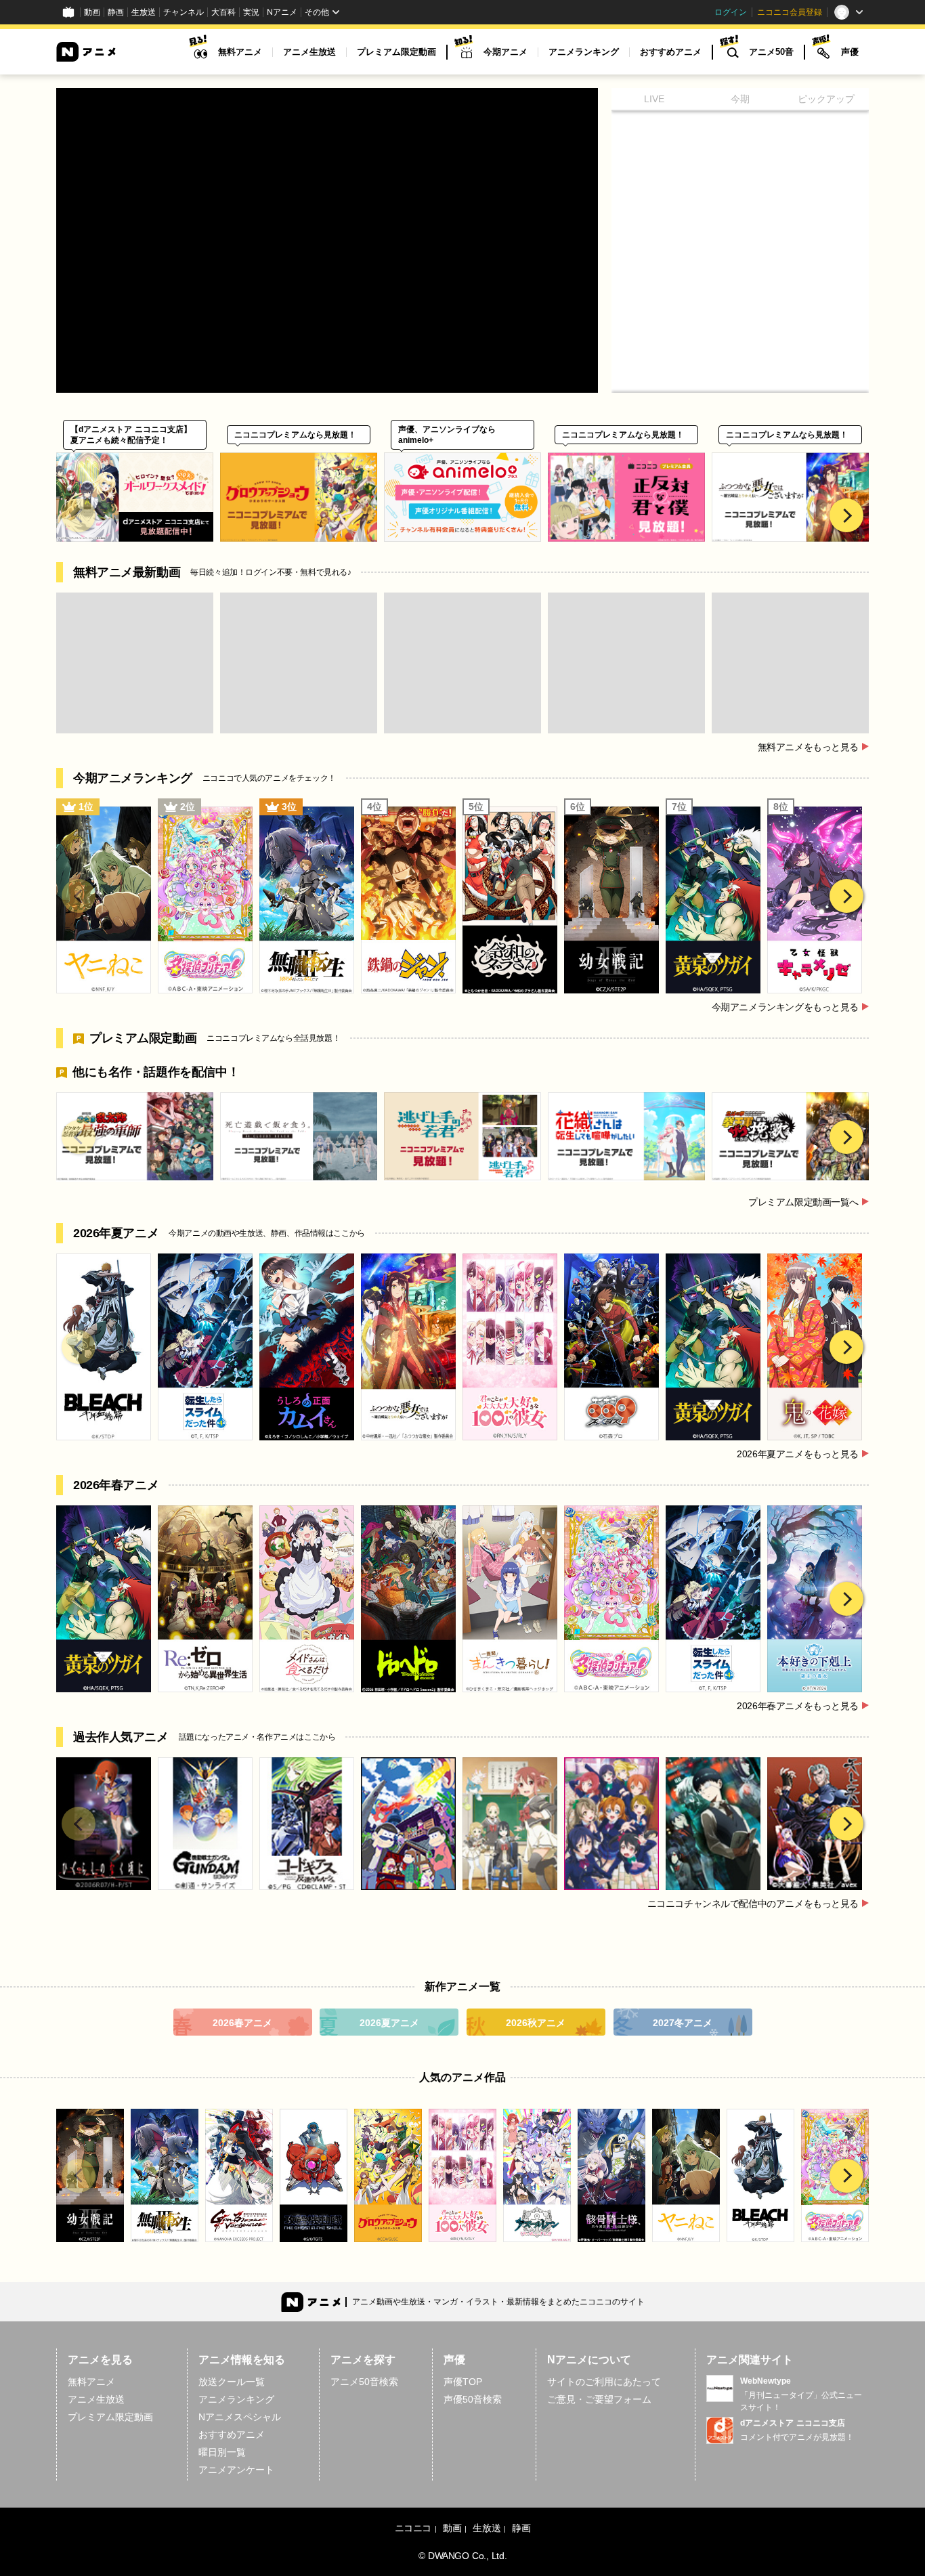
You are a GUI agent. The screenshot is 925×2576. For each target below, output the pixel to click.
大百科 (223, 12)
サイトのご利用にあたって (604, 2382)
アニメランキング (584, 52)
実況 (251, 12)
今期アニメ (505, 52)
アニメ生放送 (309, 52)
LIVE (654, 99)
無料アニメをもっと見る (808, 747)
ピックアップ (826, 99)
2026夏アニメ (389, 2023)
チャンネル (184, 12)
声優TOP (463, 2382)
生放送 (144, 12)
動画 (92, 12)
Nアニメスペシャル (240, 2417)
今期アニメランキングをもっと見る (785, 1007)
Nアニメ (282, 12)
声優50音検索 (473, 2399)
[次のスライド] (846, 515)
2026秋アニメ (536, 2023)
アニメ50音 (771, 52)
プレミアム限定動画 (396, 52)
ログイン (731, 12)
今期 (740, 99)
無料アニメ (240, 52)
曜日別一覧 (222, 2452)
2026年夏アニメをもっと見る (798, 1454)
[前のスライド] (79, 515)
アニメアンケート (236, 2470)
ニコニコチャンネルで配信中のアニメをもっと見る (753, 1904)
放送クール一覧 (232, 2382)
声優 (850, 52)
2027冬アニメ (683, 2023)
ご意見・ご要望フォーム (599, 2399)
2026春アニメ (242, 2023)
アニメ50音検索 (364, 2382)
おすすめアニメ (671, 52)
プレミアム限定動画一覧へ (803, 1202)
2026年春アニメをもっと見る (798, 1706)
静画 (116, 12)
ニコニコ (413, 2528)
